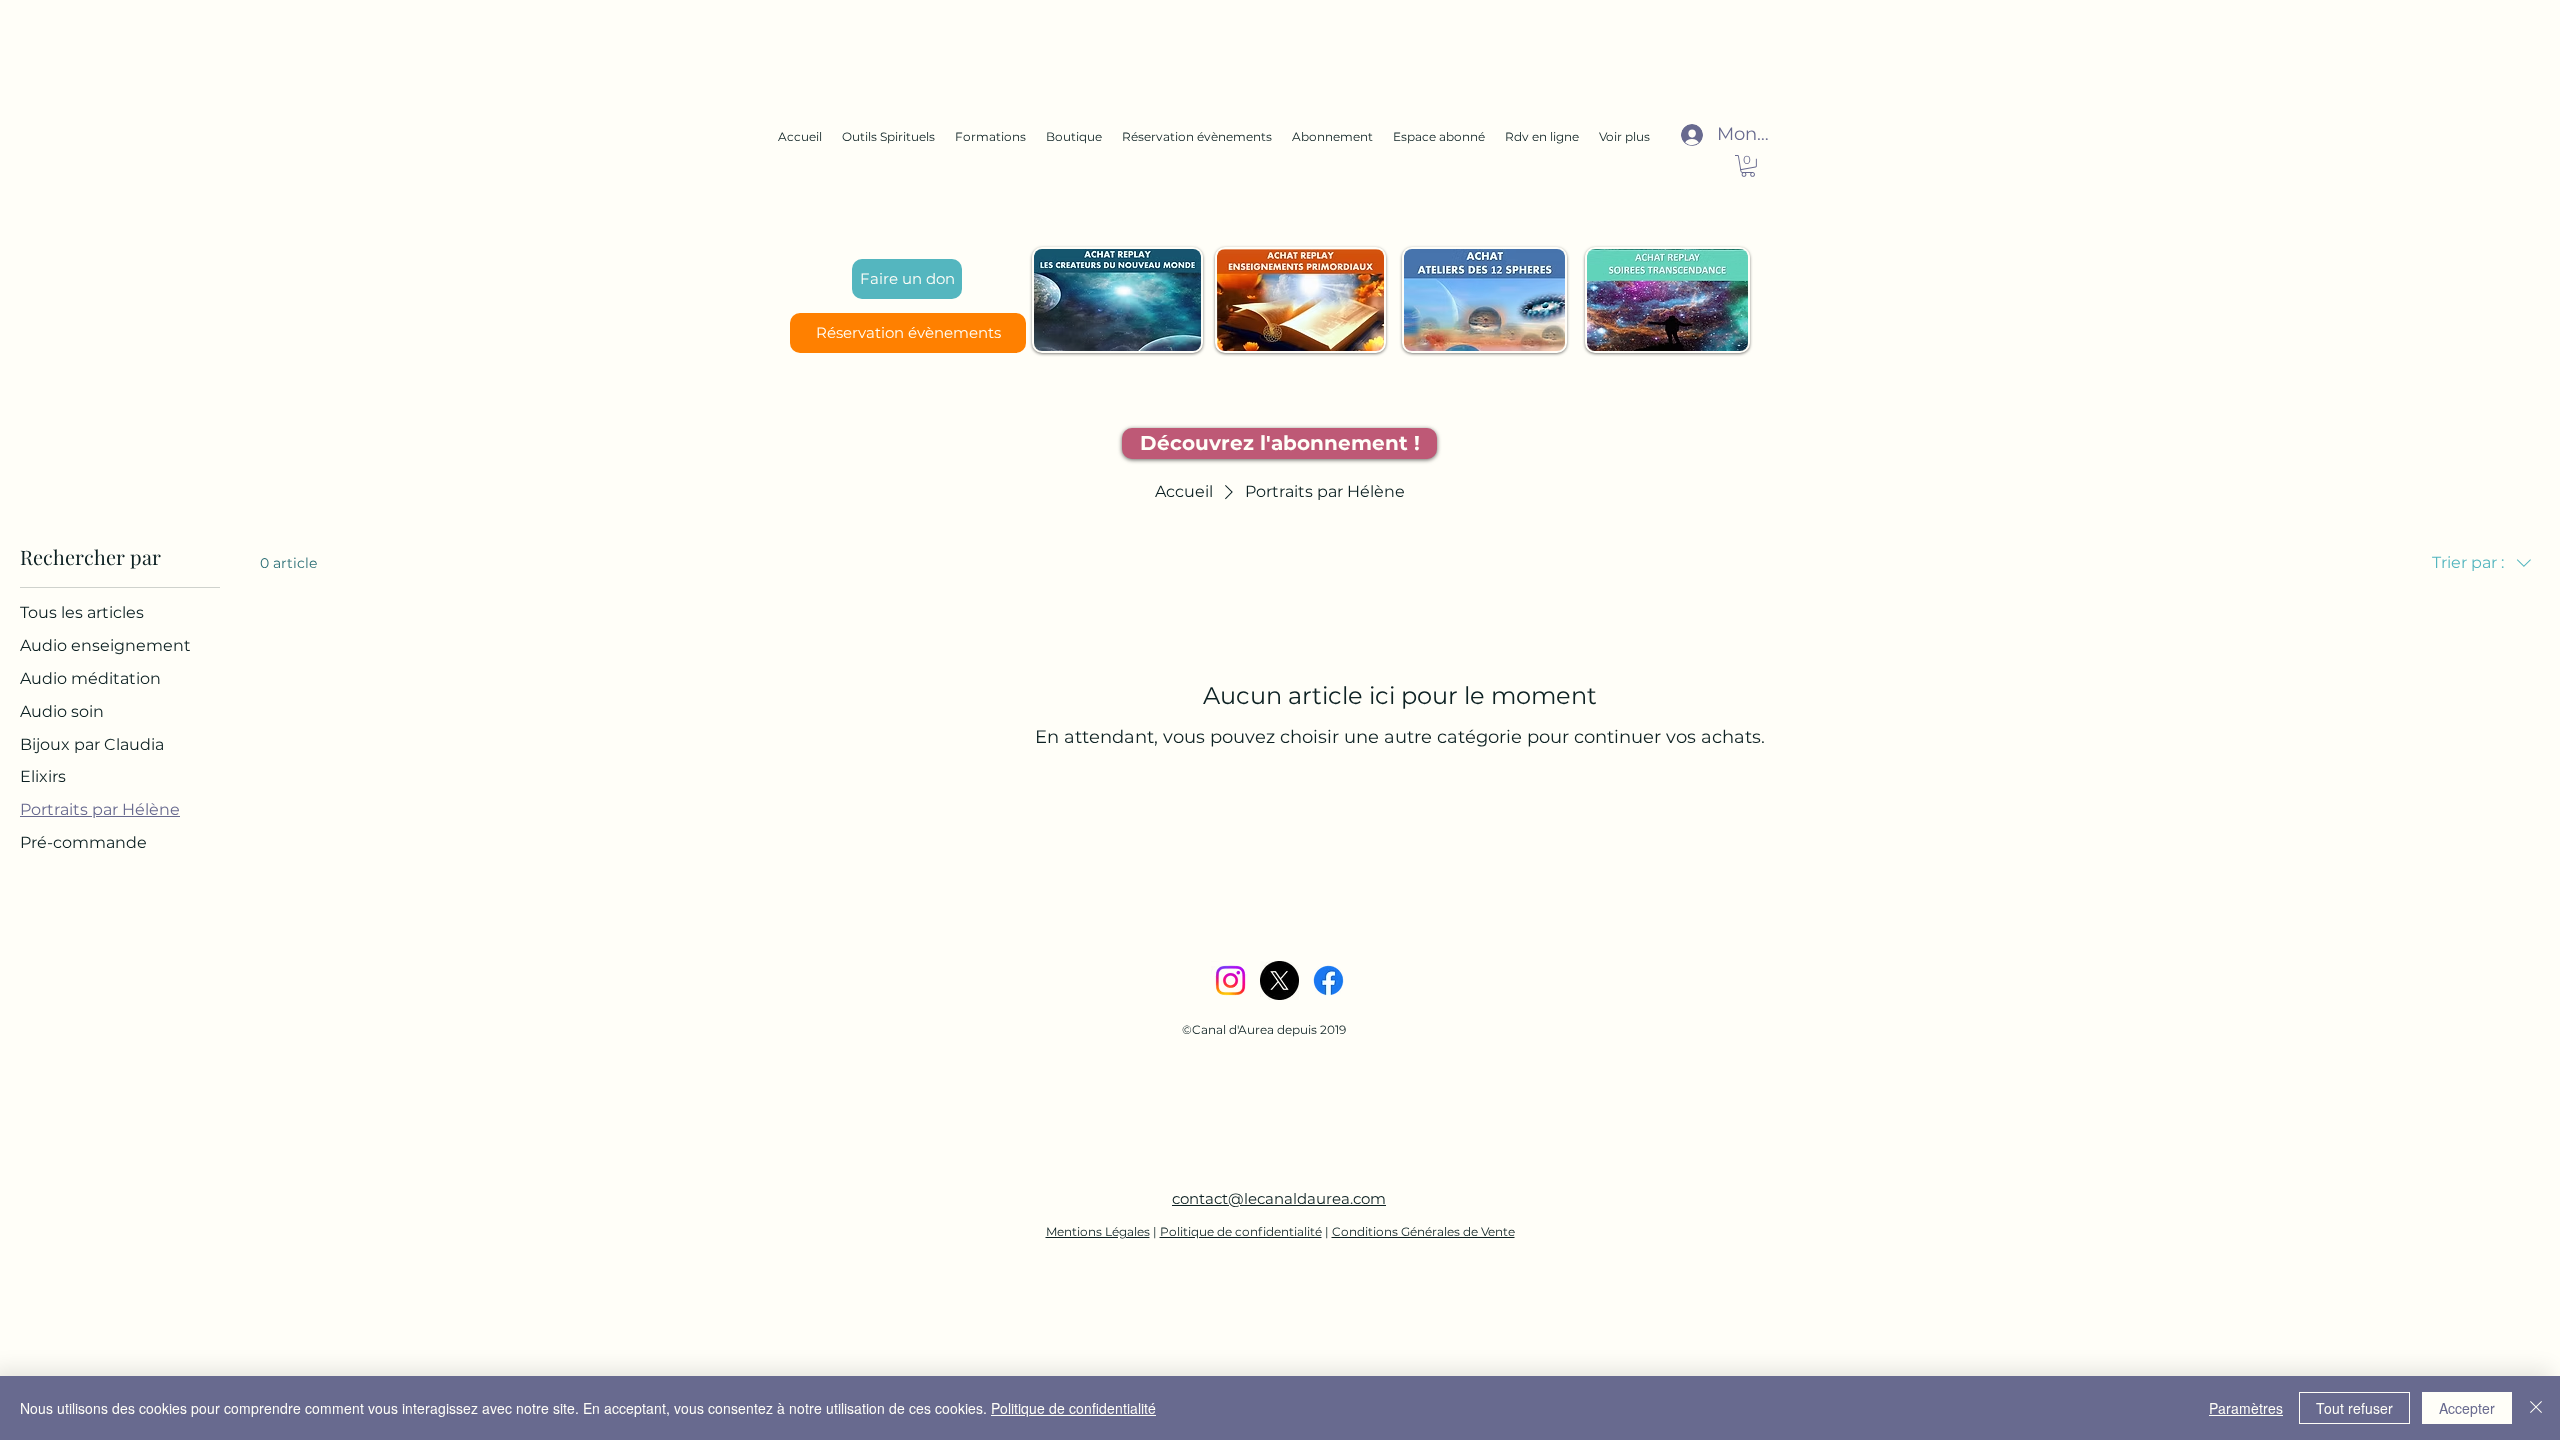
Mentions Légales (1098, 1231)
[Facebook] (1328, 980)
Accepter (2467, 1408)
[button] (1748, 166)
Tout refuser (2354, 1408)
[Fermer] (2536, 1408)
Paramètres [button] (2246, 1408)
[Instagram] (1230, 980)
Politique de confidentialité (1241, 1231)
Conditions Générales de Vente (1423, 1231)
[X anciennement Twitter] (1279, 980)
